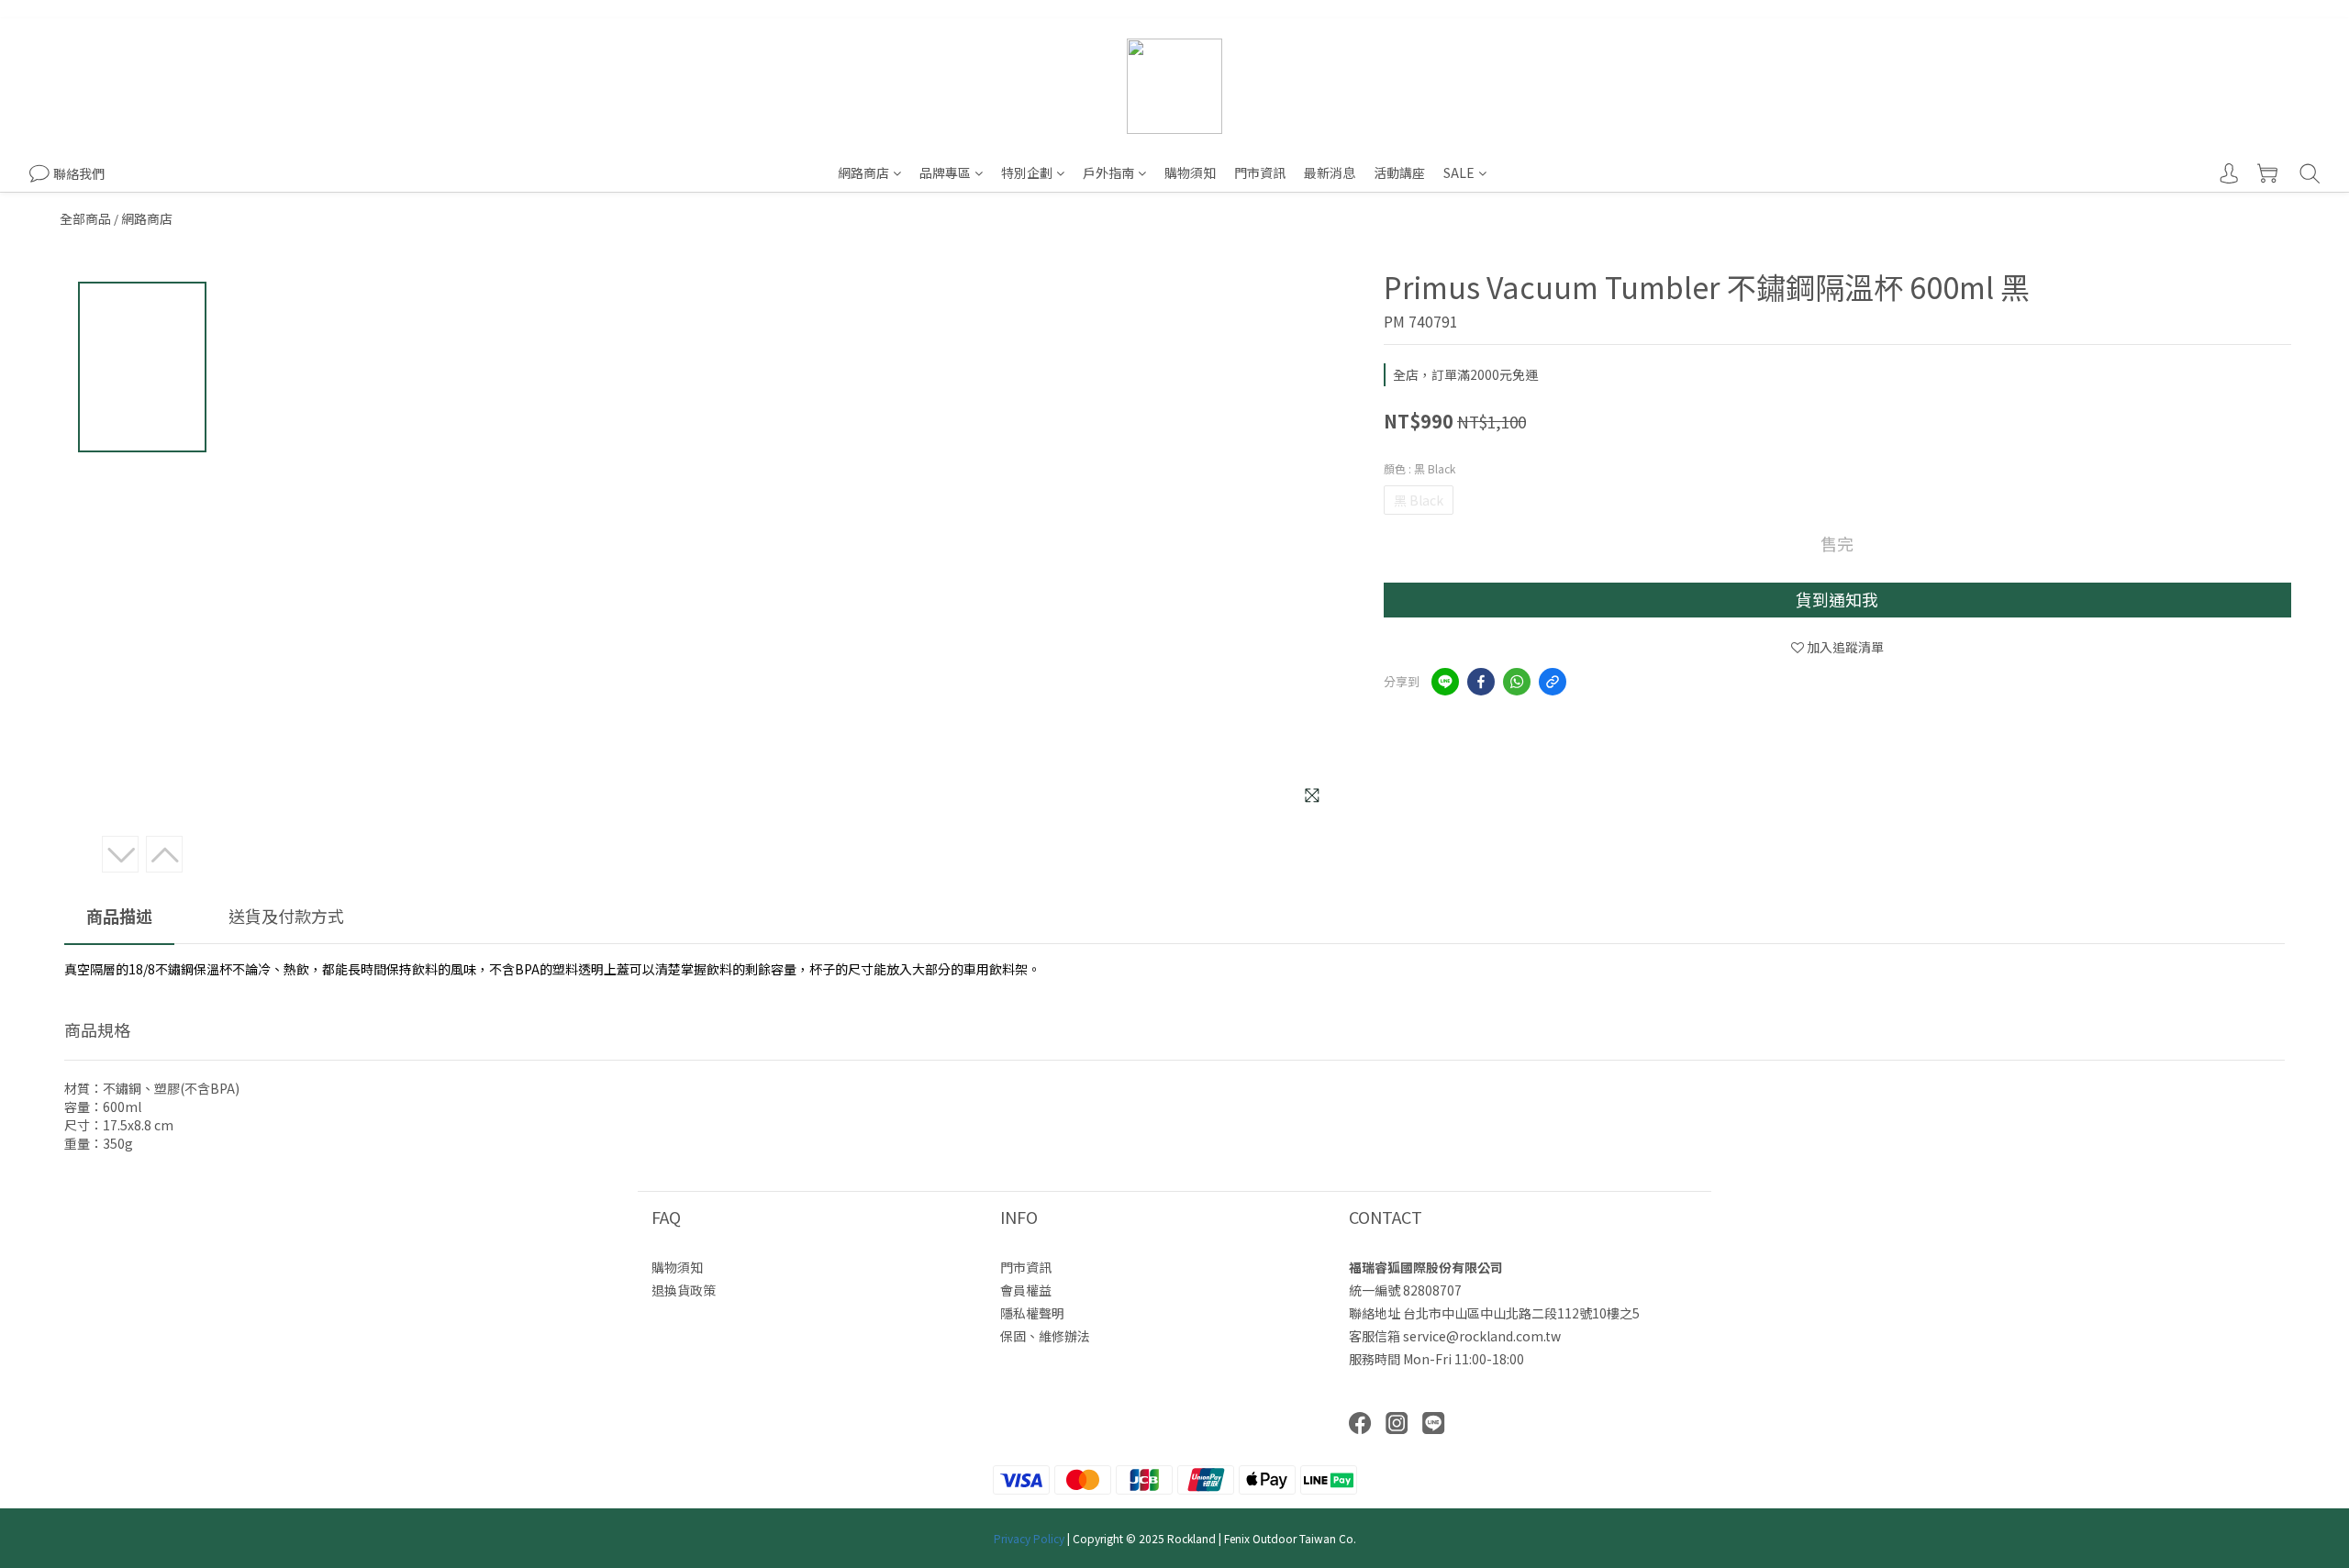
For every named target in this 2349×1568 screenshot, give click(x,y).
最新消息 (1330, 172)
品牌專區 (945, 172)
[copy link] (1553, 682)
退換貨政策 (684, 1290)
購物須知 (1190, 172)
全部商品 (85, 218)
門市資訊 (1260, 172)
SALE (1459, 172)
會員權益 (1026, 1290)
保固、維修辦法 (1045, 1336)
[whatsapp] (1517, 682)
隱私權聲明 (1032, 1313)
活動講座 (1399, 172)
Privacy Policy (1029, 1538)
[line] (1445, 682)
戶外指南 (1108, 172)
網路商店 (863, 172)
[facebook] (1481, 682)
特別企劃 (1027, 172)
